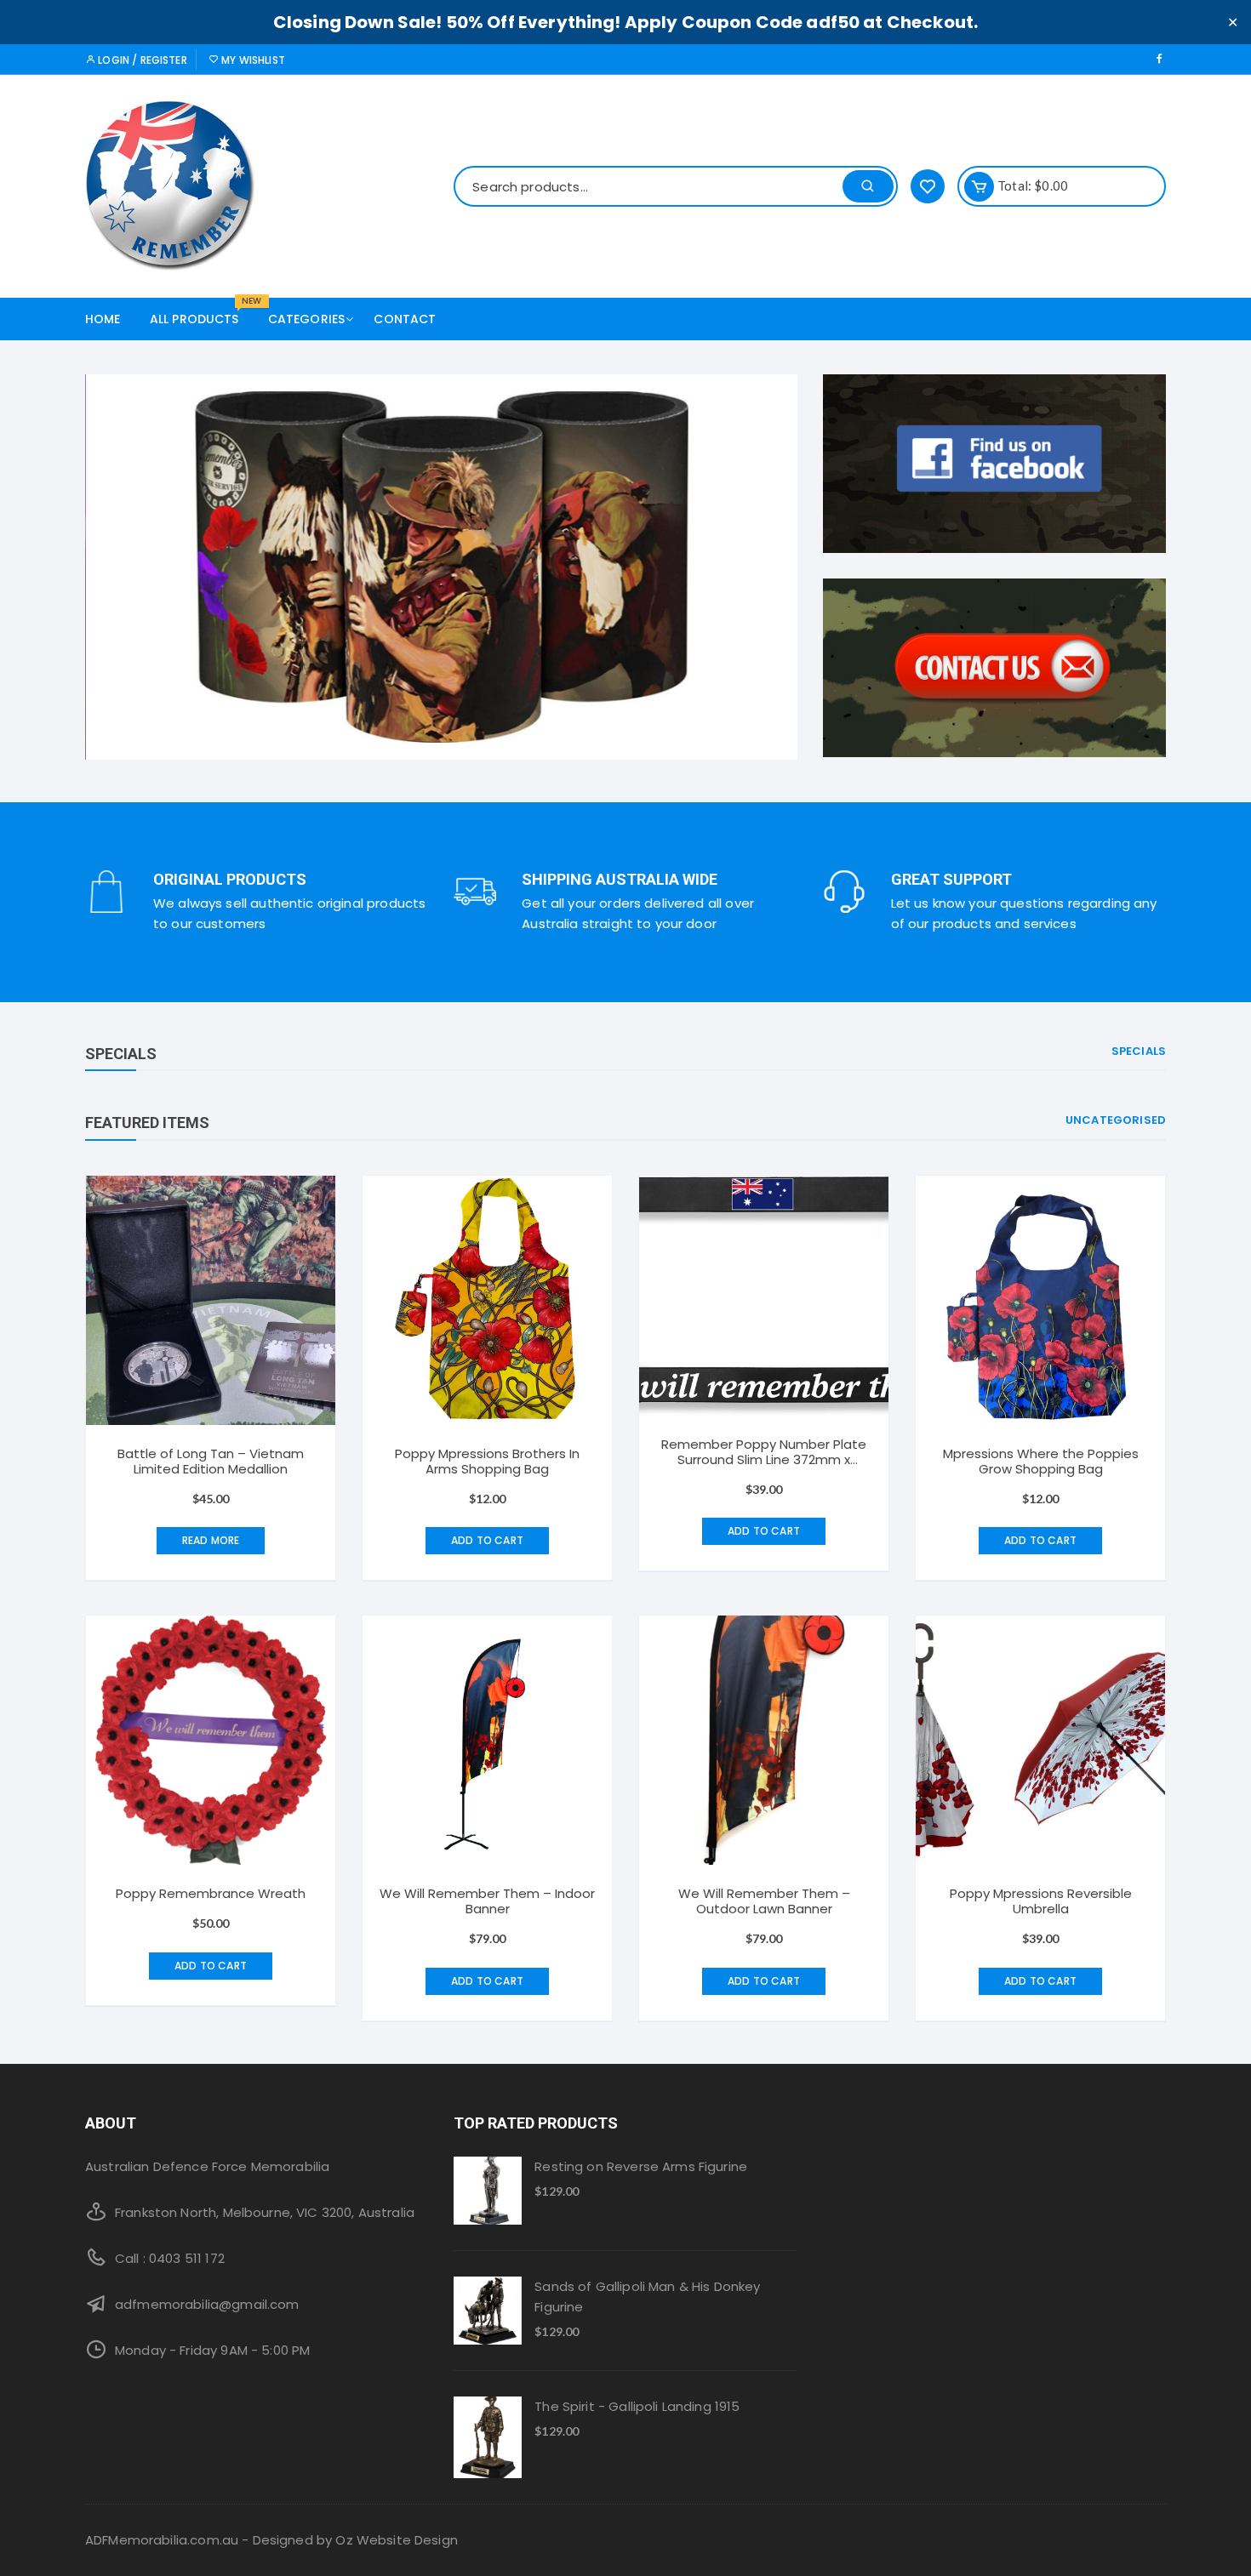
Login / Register (141, 60)
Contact (405, 319)
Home (103, 319)
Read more (211, 1540)
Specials (1139, 1051)
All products (201, 313)
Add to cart (487, 1540)
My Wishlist (252, 60)
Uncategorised (1116, 1120)
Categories (307, 319)
